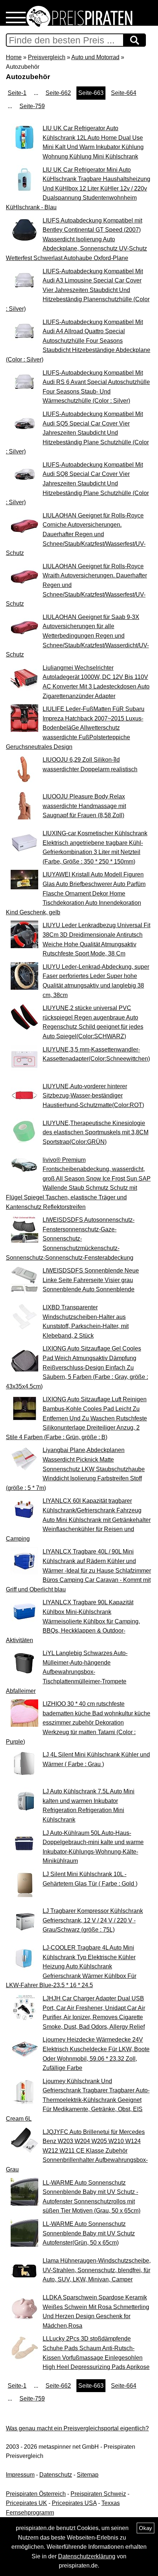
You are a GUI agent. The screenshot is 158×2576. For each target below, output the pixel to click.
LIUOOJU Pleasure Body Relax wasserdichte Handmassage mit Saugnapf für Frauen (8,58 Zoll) (84, 806)
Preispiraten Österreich (36, 2494)
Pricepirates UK (26, 2503)
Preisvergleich (47, 57)
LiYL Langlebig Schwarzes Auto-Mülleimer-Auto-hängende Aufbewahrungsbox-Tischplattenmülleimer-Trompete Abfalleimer (67, 1672)
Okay (146, 2528)
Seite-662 (58, 93)
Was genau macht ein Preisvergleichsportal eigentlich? (77, 2428)
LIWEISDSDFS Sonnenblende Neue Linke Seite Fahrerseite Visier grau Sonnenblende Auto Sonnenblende (91, 1280)
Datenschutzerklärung (87, 2556)
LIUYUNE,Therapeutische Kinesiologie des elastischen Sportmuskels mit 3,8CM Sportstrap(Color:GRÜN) (96, 1132)
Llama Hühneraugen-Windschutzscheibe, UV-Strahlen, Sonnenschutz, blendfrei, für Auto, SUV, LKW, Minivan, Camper (97, 2270)
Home (14, 57)
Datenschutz (56, 2475)
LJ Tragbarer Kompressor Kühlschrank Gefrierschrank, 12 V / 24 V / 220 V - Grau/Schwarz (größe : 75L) (93, 1920)
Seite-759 (32, 106)
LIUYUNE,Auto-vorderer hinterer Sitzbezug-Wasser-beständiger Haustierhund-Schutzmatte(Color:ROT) (93, 1096)
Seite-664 (124, 93)
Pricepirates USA (74, 2503)
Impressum (20, 2475)
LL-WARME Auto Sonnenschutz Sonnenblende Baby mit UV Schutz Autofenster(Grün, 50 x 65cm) (89, 2233)
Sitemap (88, 2475)
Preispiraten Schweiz (98, 2494)
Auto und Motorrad (95, 57)
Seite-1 (17, 93)
